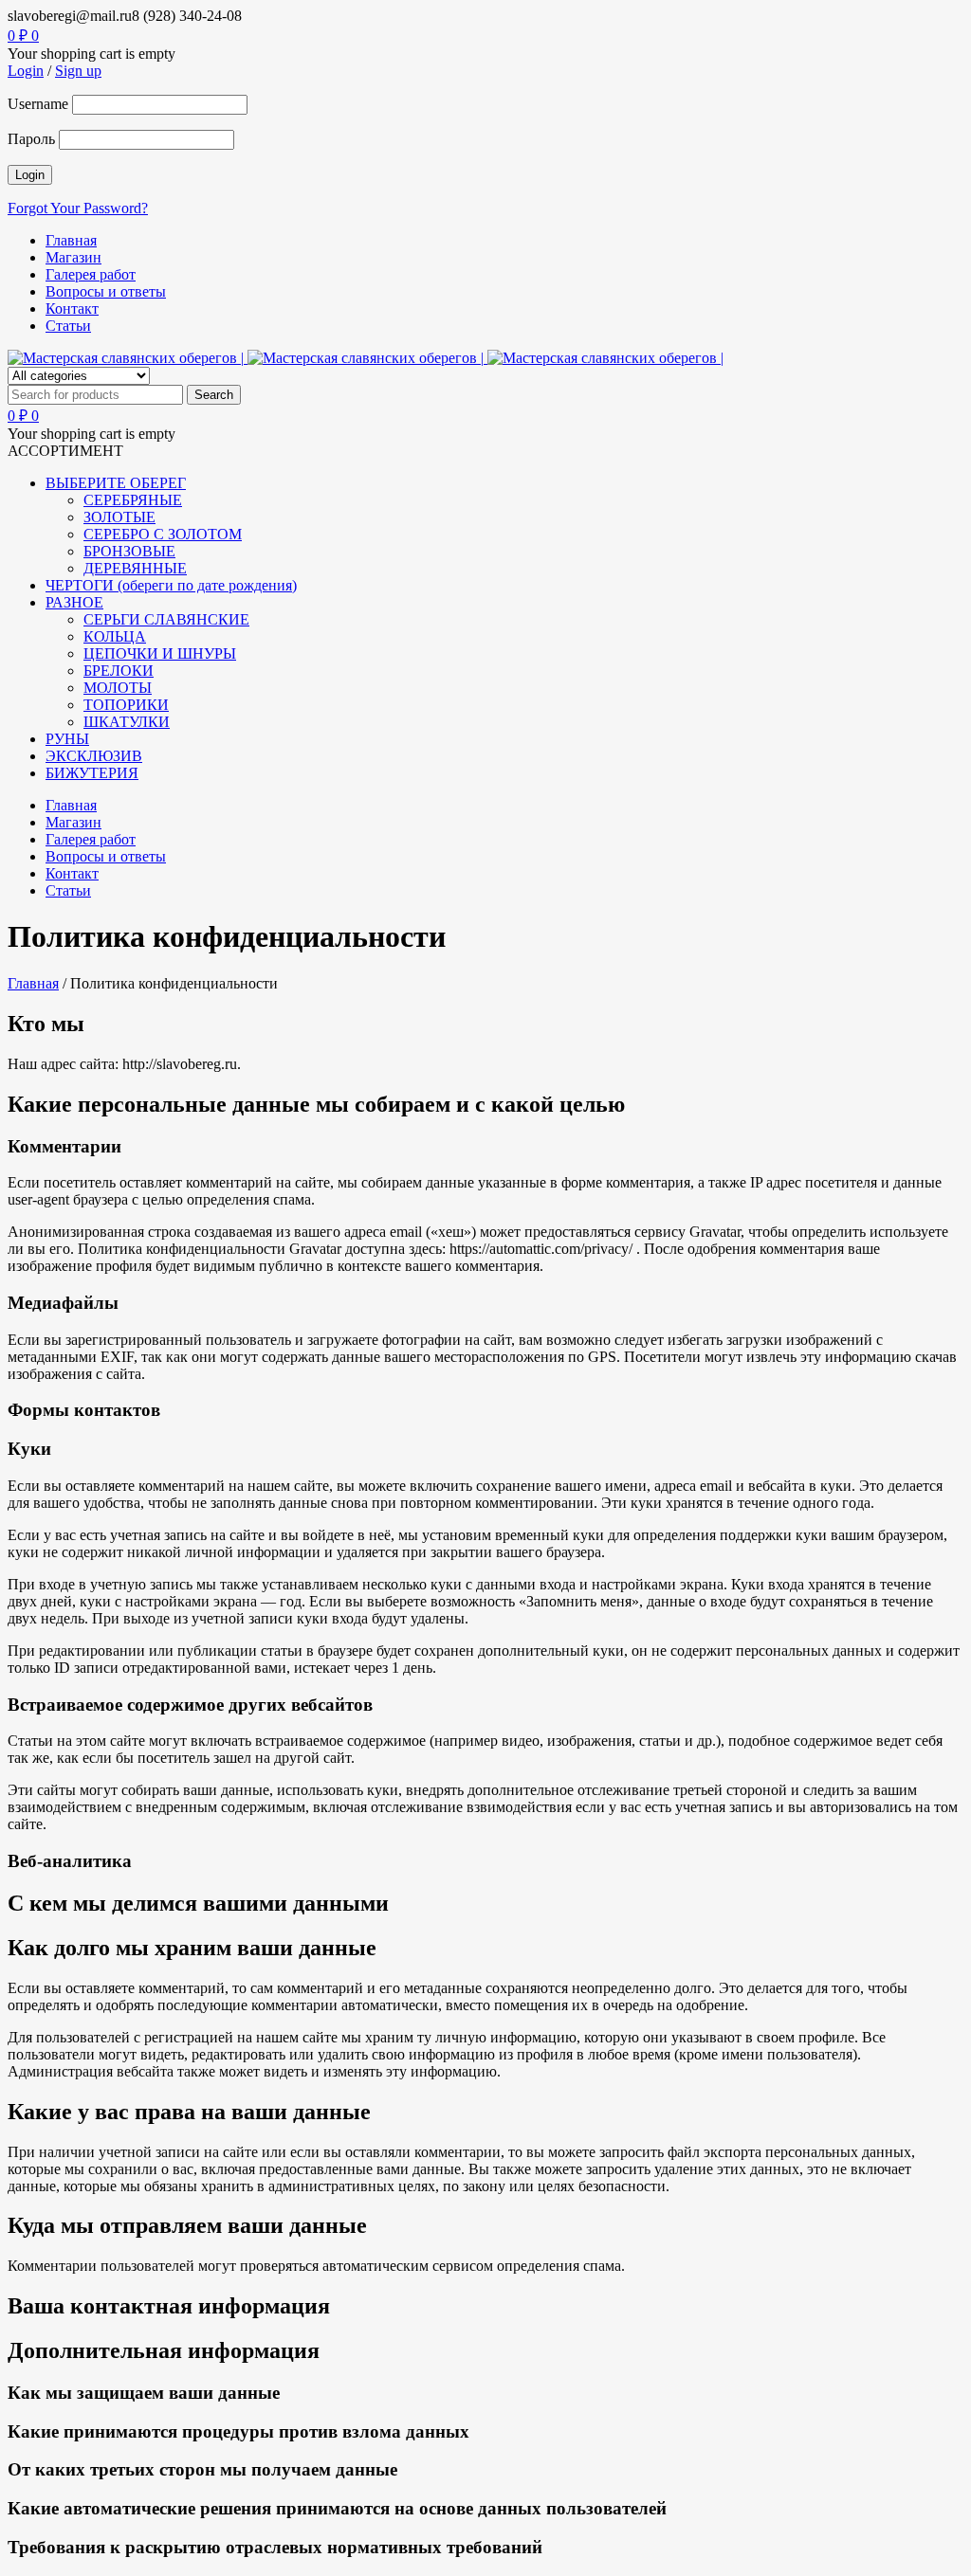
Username (38, 104)
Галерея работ (91, 274)
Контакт (72, 308)
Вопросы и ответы (106, 291)
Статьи (68, 326)
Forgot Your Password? (78, 208)
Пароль (31, 139)
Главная (71, 240)
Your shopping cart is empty (92, 54)
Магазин (73, 257)
